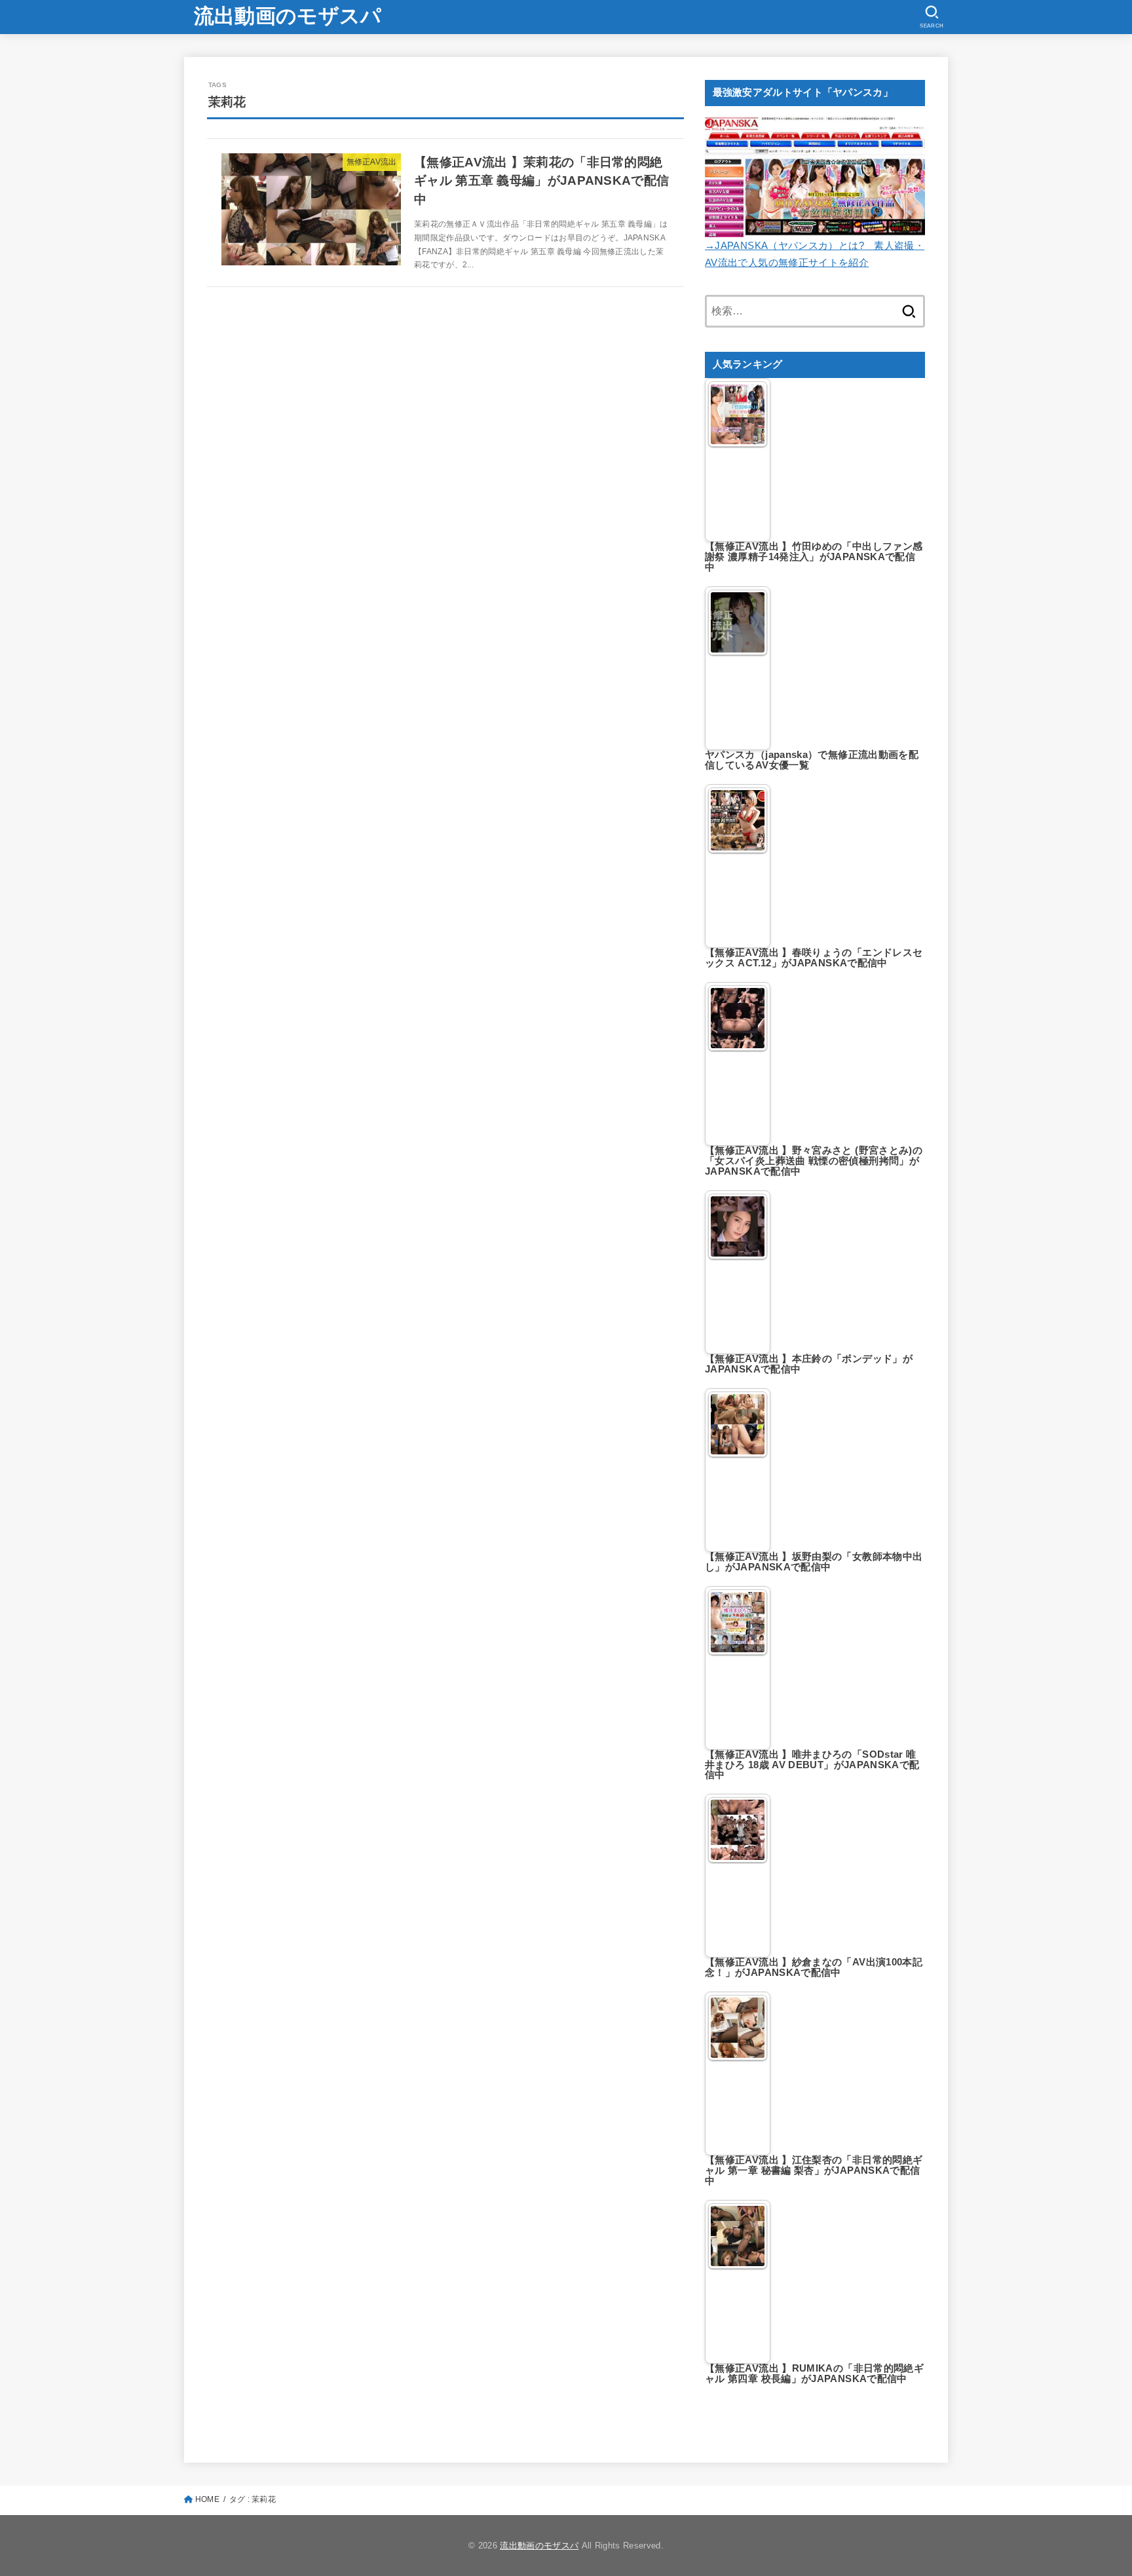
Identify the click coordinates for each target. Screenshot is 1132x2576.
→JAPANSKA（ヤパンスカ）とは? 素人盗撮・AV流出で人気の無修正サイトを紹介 (815, 254)
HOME (207, 2499)
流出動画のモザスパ (288, 16)
